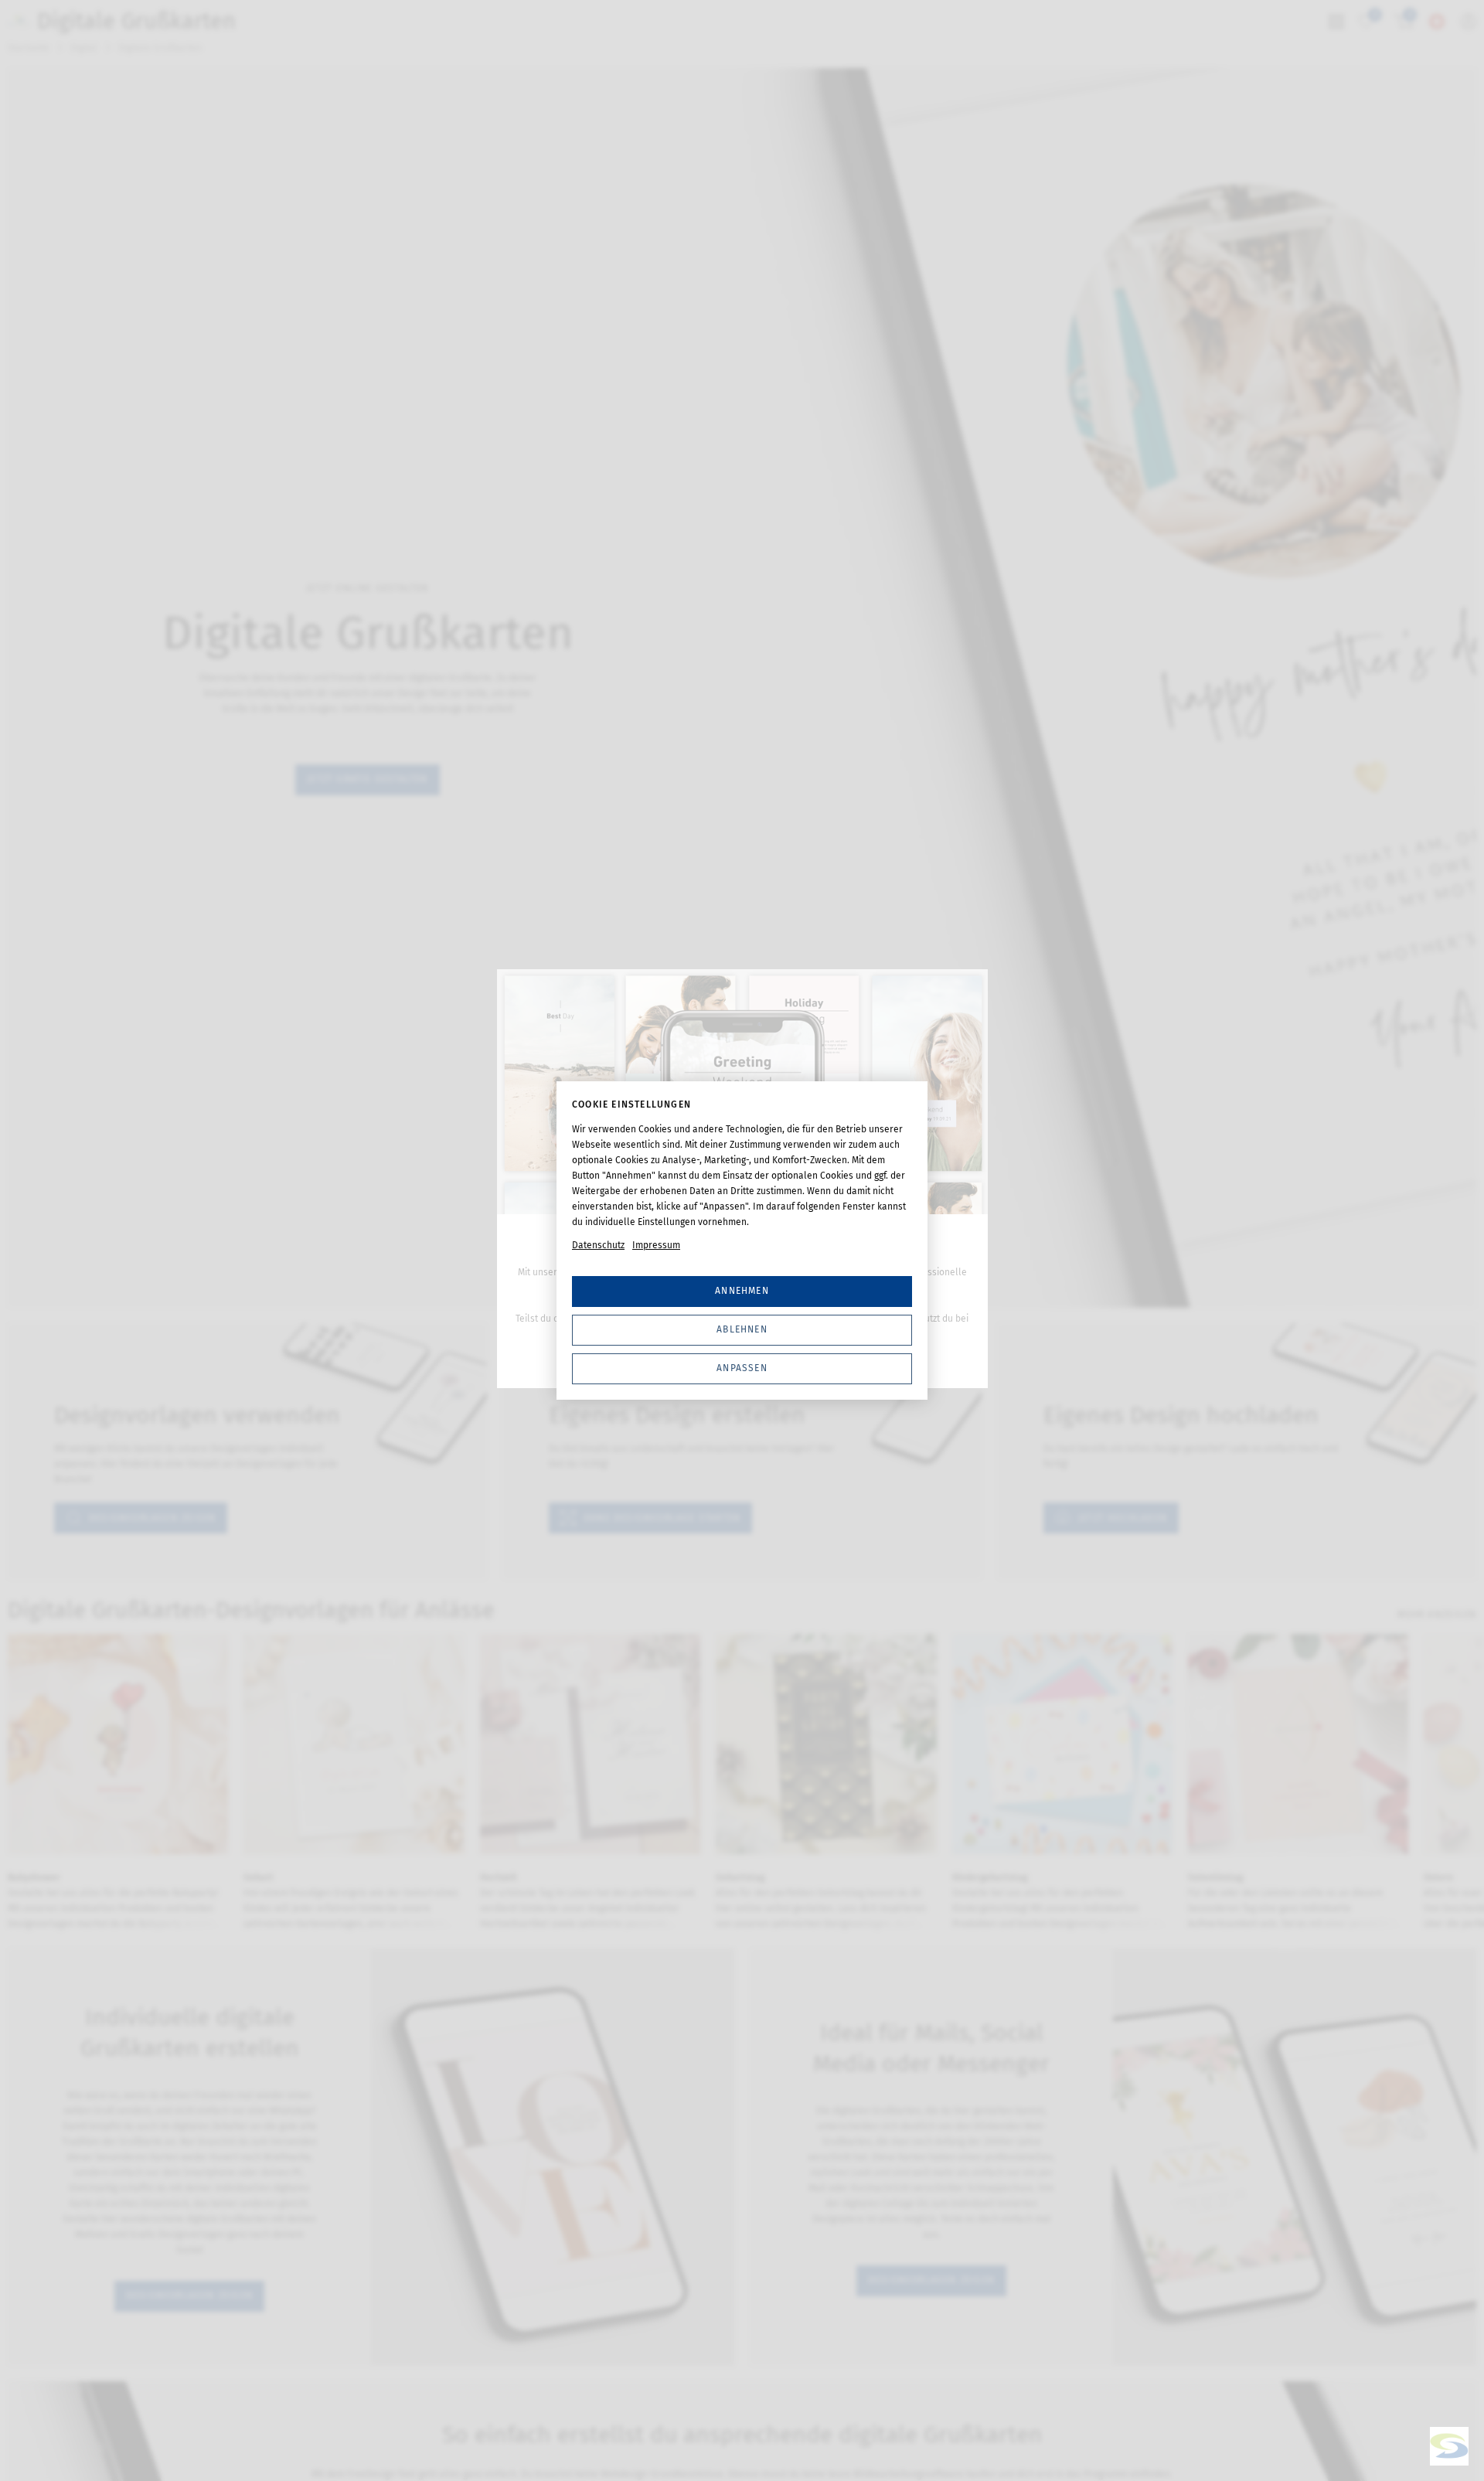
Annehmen (742, 1291)
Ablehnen (742, 1329)
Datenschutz (598, 1245)
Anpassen (742, 1368)
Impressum (656, 1245)
